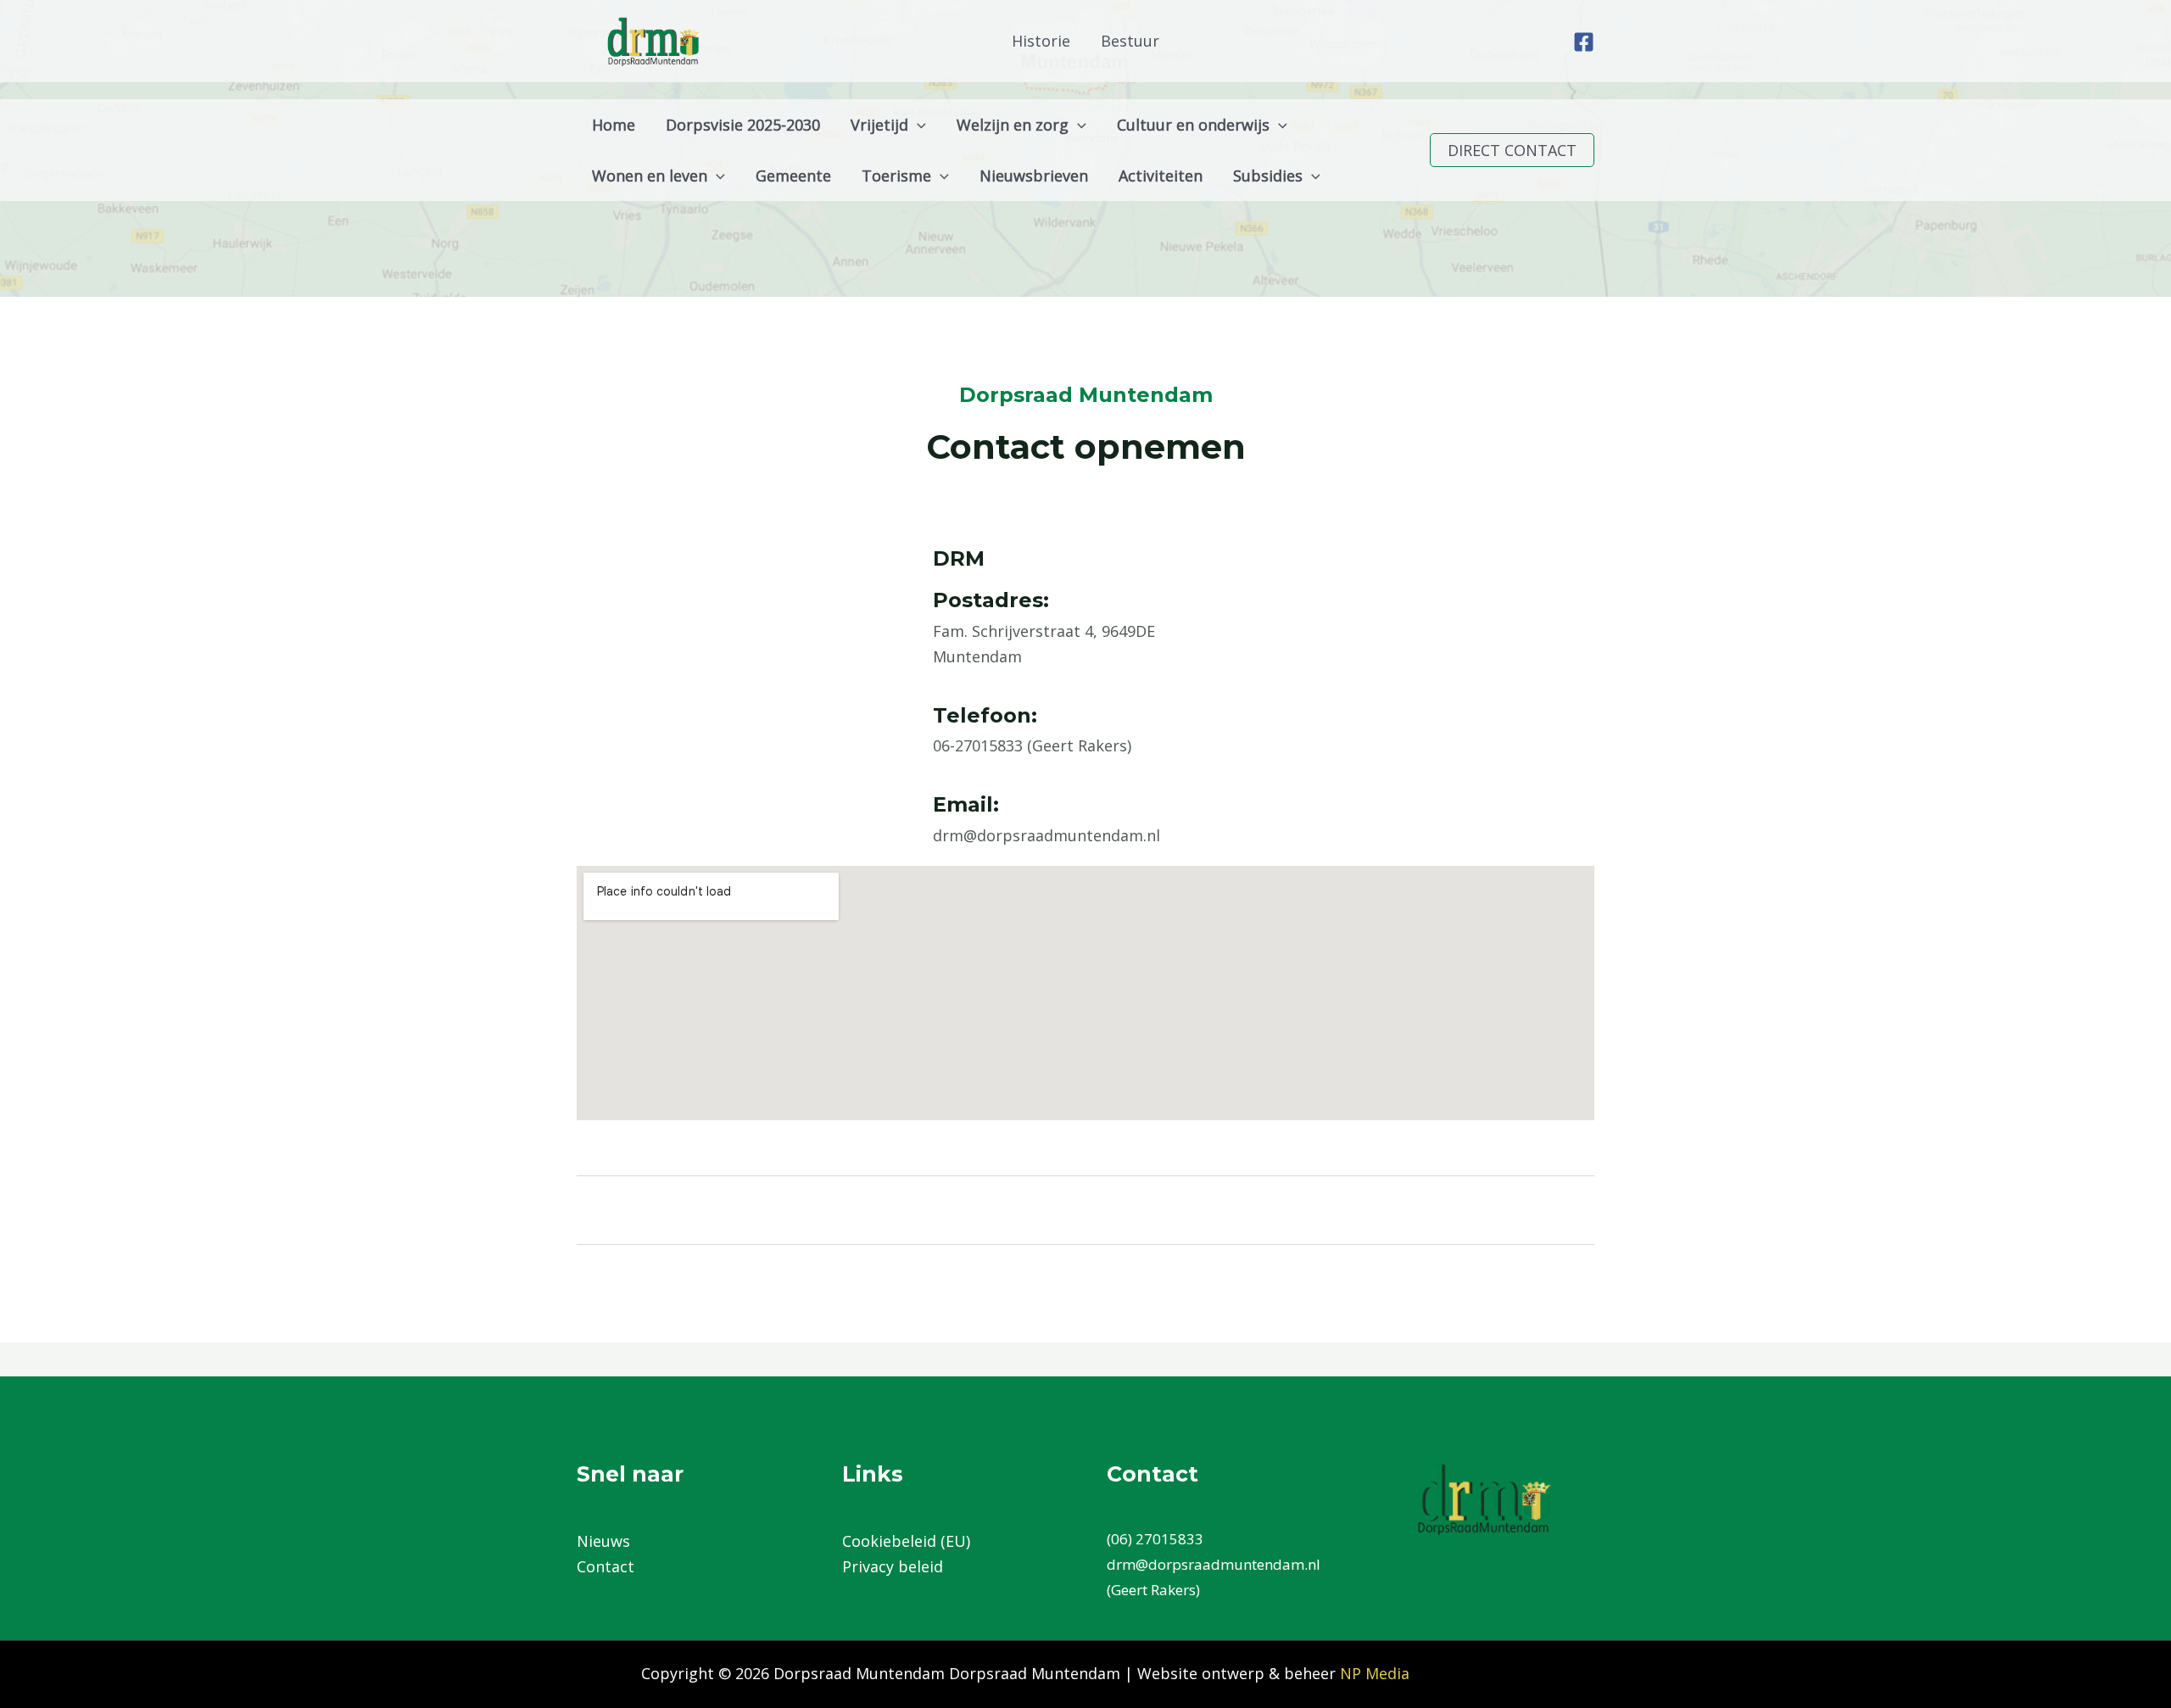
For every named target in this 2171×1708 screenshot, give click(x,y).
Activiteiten (1161, 176)
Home (614, 125)
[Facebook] (1584, 42)
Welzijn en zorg (1013, 125)
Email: (966, 804)
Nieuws (603, 1541)
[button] (917, 125)
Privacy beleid (893, 1566)
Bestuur (1130, 41)
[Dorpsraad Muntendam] (653, 39)
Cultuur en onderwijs (1193, 125)
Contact (606, 1566)
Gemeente (793, 176)
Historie (1041, 41)
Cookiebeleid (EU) (906, 1541)
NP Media (1375, 1673)
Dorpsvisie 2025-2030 (743, 125)
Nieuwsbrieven (1034, 176)
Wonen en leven (650, 176)
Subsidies (1268, 176)
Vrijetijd (879, 125)
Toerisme (896, 176)
